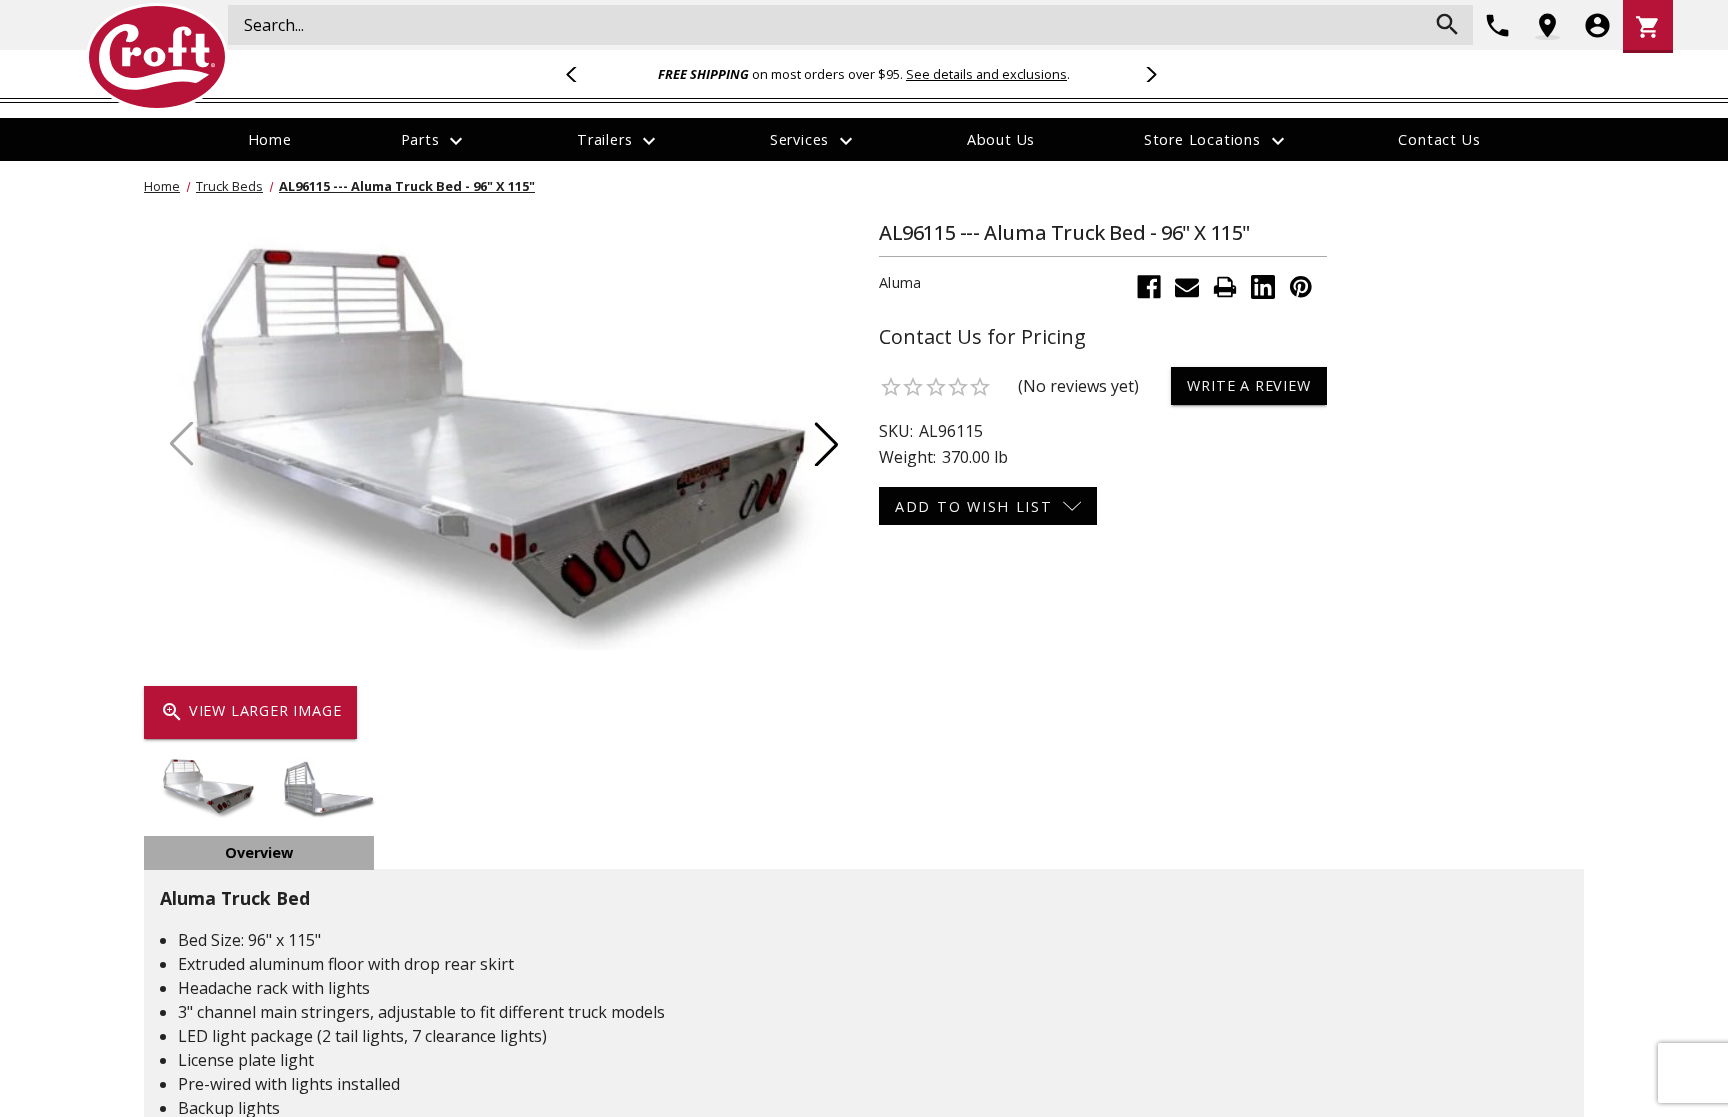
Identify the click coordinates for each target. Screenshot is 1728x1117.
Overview (259, 852)
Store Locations (1217, 141)
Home (270, 139)
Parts (435, 141)
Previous (580, 74)
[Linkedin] (1263, 287)
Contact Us (1439, 139)
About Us (1001, 139)
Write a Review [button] (1248, 385)
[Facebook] (1149, 287)
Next (1148, 74)
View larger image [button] (250, 712)
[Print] (1225, 287)
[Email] (1187, 287)
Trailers (619, 141)
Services (814, 141)
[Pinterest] (1301, 287)
